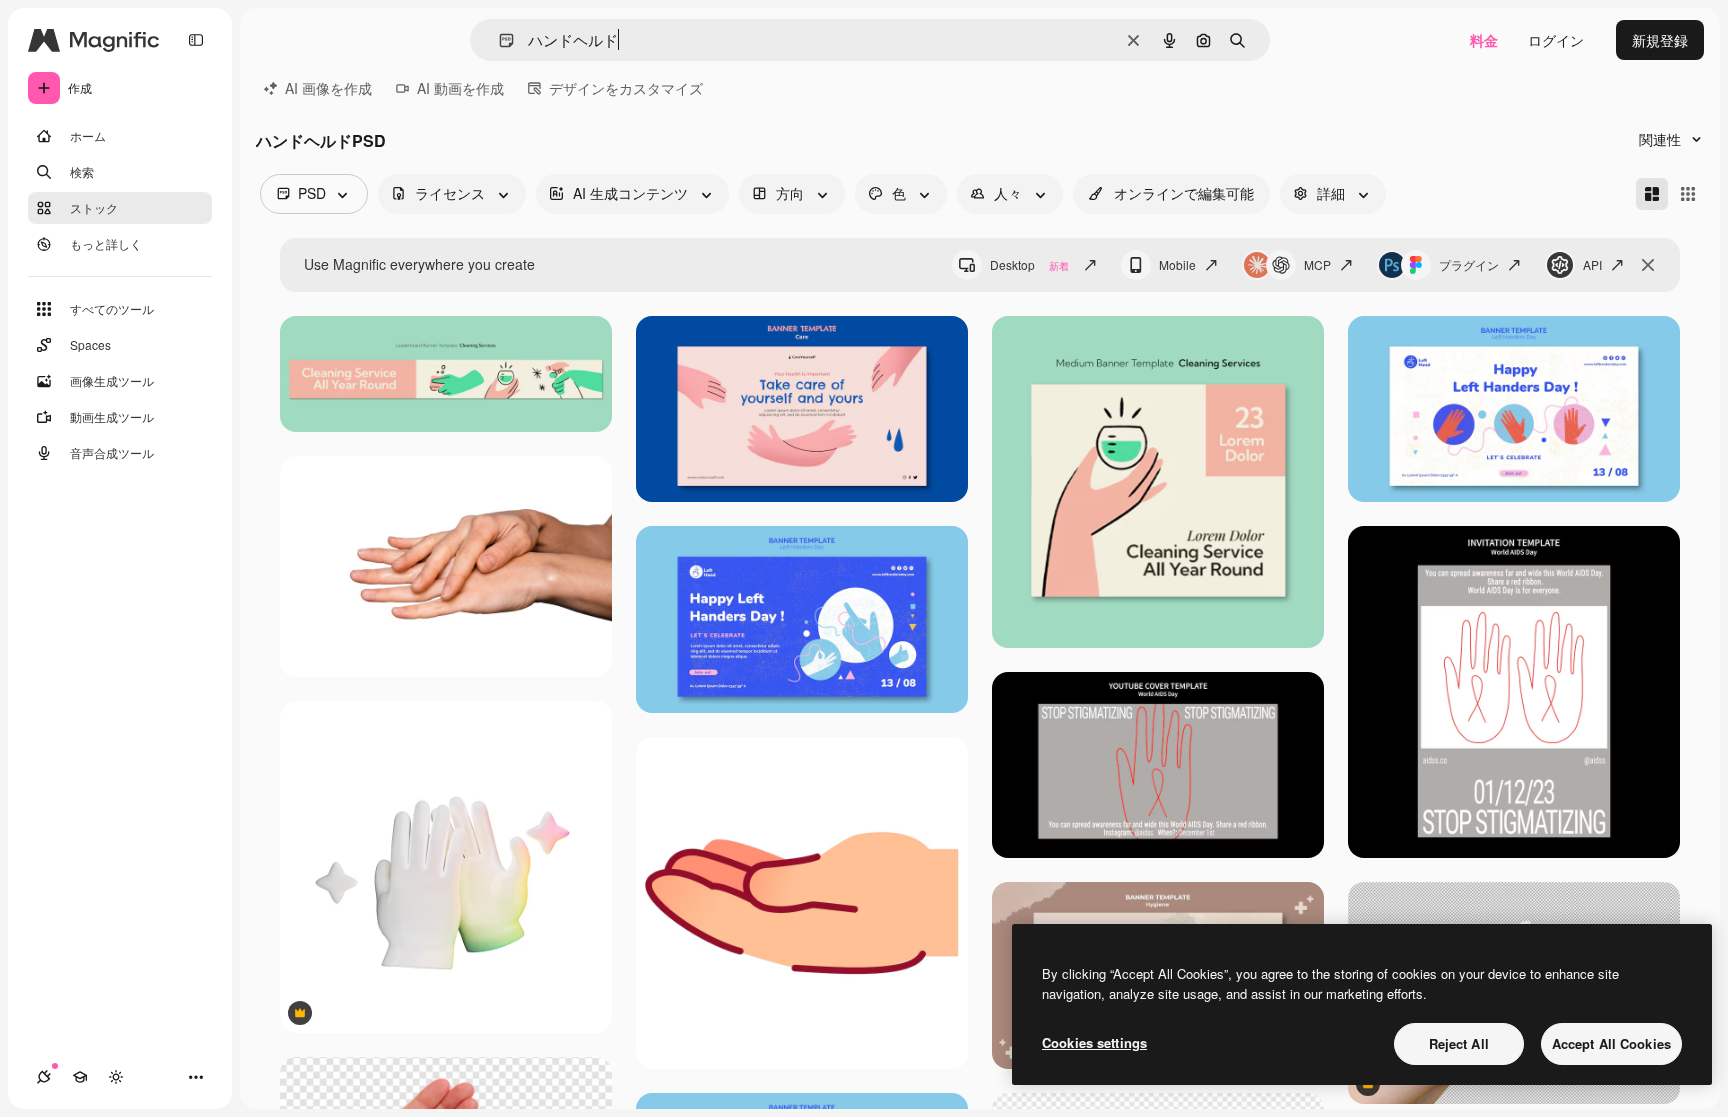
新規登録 (1660, 40)
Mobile (1177, 264)
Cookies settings (1094, 1042)
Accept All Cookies (1611, 1043)
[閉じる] (1648, 265)
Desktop (1029, 264)
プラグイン (1469, 264)
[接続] (44, 1077)
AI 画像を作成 (328, 88)
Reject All (1459, 1043)
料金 (1484, 40)
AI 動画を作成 (460, 88)
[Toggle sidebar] (196, 40)
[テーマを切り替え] (116, 1077)
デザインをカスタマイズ (626, 88)
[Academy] (80, 1077)
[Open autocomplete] (498, 40)
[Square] (1688, 194)
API (1592, 264)
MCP (1317, 264)
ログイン (1556, 40)
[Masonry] (1652, 194)
